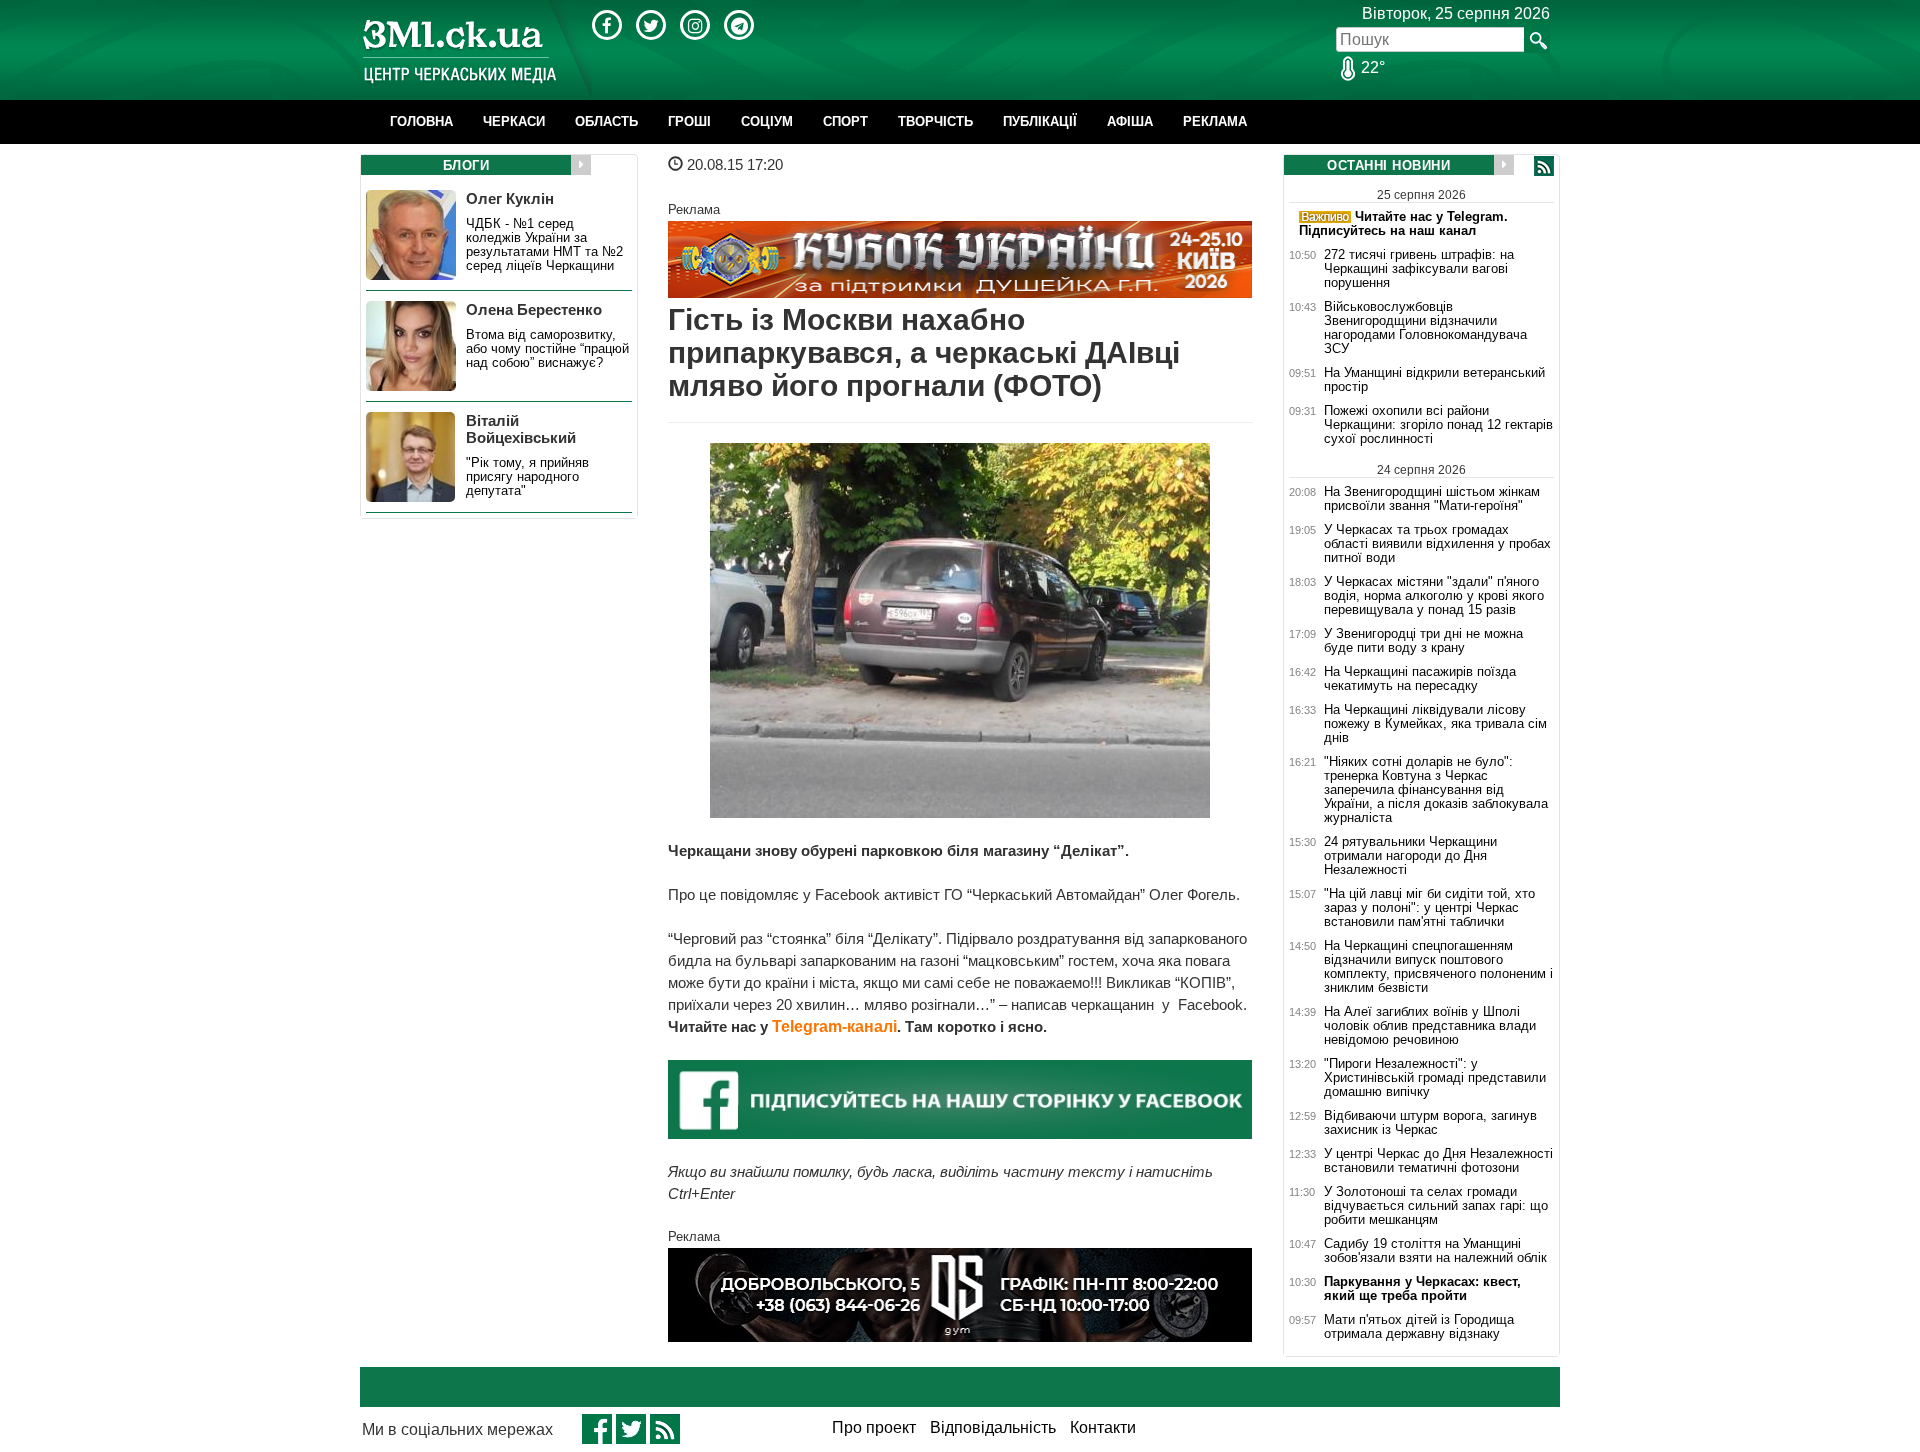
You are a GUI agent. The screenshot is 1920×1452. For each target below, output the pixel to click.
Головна (421, 121)
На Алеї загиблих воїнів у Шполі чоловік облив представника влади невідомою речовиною (1430, 1026)
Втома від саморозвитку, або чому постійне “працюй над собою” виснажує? (547, 349)
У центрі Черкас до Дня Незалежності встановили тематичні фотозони (1438, 1161)
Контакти (1103, 1427)
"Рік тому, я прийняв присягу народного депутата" (527, 477)
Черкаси (514, 121)
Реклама (1215, 121)
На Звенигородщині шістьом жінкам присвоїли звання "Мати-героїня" (1432, 498)
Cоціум (767, 121)
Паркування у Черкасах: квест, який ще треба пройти (1422, 1289)
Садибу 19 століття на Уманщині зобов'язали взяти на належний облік (1435, 1251)
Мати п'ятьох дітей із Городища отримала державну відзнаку (1419, 1327)
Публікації (1040, 121)
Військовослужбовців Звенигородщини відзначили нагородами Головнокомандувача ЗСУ (1425, 328)
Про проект (874, 1427)
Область (606, 121)
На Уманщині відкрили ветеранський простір (1434, 380)
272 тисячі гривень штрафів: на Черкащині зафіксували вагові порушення (1419, 269)
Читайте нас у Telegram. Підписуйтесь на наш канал (1403, 223)
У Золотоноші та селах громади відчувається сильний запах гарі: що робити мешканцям (1436, 1206)
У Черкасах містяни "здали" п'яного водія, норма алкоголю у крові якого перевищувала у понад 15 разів (1434, 596)
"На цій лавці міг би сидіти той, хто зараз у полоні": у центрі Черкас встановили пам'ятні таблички (1429, 908)
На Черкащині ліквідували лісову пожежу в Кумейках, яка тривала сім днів (1435, 724)
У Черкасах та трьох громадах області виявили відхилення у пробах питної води (1437, 544)
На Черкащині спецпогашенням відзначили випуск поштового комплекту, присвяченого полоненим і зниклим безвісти (1438, 967)
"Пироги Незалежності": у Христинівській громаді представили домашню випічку (1435, 1078)
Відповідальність (993, 1427)
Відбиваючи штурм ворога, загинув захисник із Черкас (1430, 1123)
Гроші (689, 121)
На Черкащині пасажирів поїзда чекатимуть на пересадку (1420, 679)
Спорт (845, 121)
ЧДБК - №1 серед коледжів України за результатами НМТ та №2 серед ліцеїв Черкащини (544, 245)
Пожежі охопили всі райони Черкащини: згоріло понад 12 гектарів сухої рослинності (1438, 425)
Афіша (1130, 121)
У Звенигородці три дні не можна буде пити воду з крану (1423, 641)
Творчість (935, 121)
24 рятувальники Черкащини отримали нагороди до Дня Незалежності (1410, 856)
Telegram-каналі (834, 1026)
